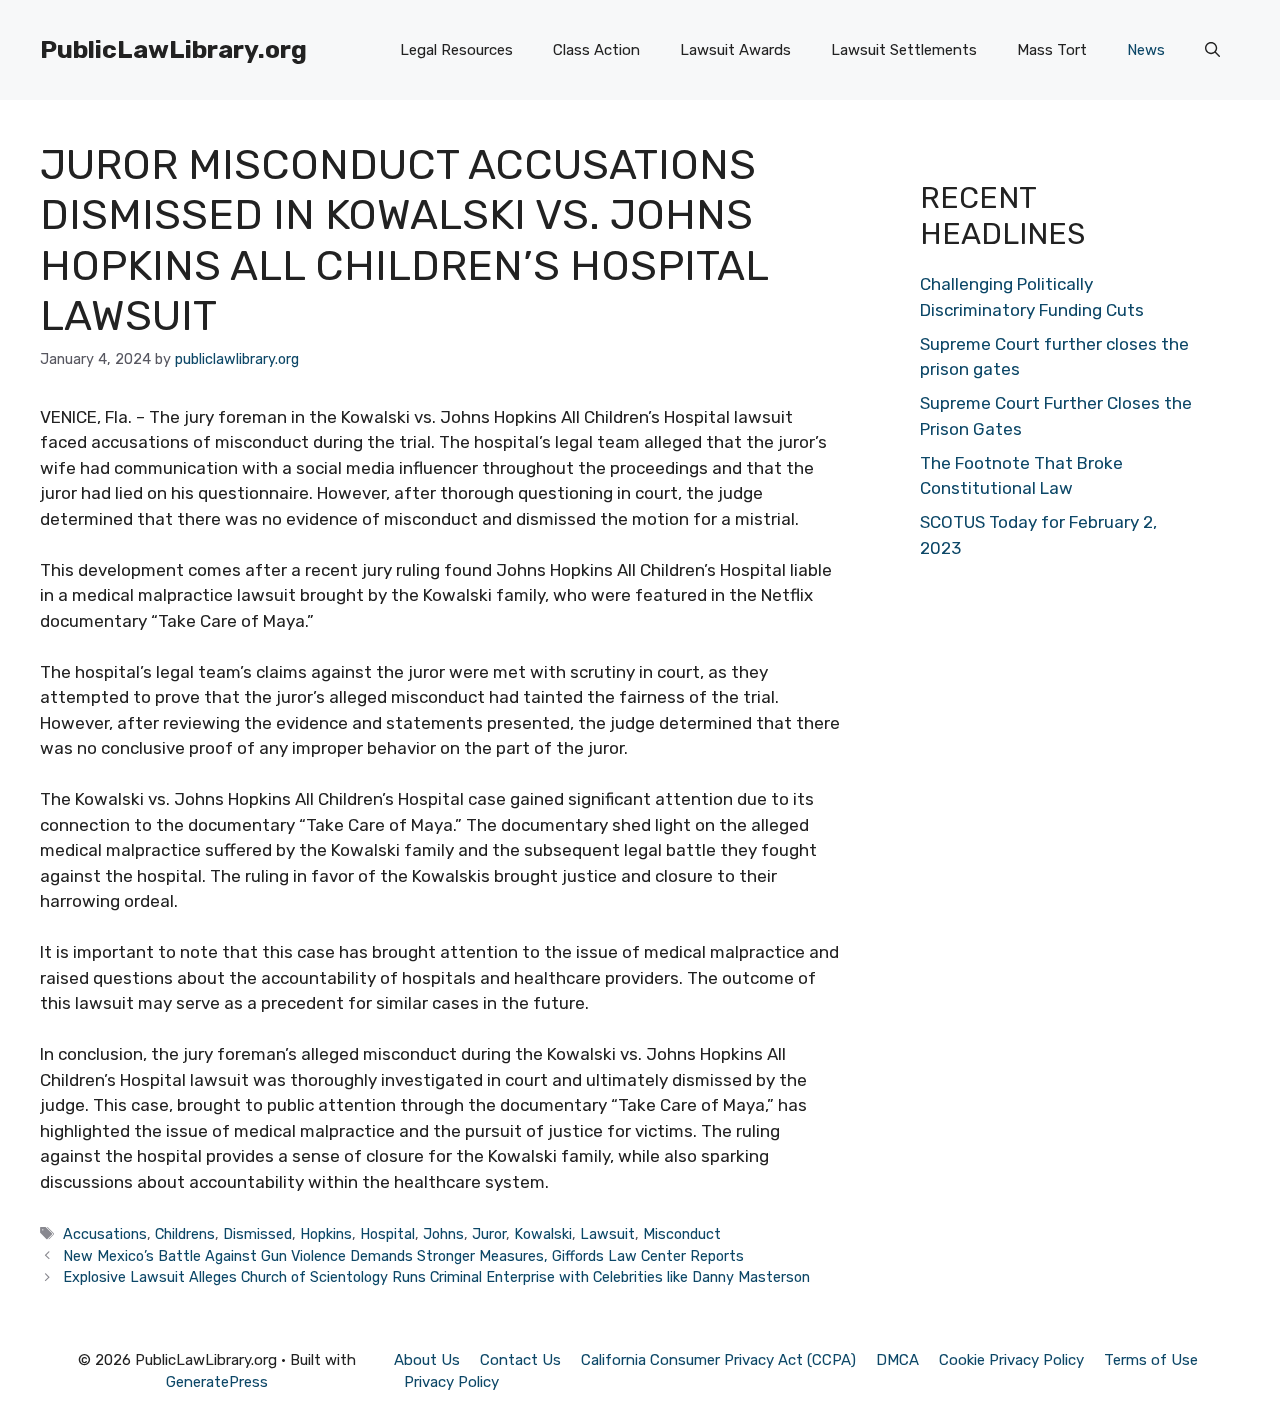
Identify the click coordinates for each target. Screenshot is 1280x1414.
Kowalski (543, 1234)
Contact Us (520, 1360)
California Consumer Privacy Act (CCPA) (718, 1360)
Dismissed (257, 1234)
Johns (443, 1234)
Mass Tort (1052, 50)
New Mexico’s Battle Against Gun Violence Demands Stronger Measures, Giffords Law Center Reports (403, 1256)
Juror (489, 1234)
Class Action (596, 50)
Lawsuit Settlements (904, 50)
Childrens (185, 1234)
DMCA (897, 1360)
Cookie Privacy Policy (1011, 1360)
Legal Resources (456, 50)
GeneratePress (217, 1382)
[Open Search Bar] (1212, 50)
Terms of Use (1151, 1360)
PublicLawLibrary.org (173, 49)
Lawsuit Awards (735, 50)
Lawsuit (607, 1234)
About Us (427, 1360)
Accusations (105, 1234)
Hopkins (326, 1234)
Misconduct (682, 1234)
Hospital (387, 1234)
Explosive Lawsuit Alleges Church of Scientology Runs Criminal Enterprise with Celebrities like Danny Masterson (436, 1277)
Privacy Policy (451, 1382)
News (1146, 50)
